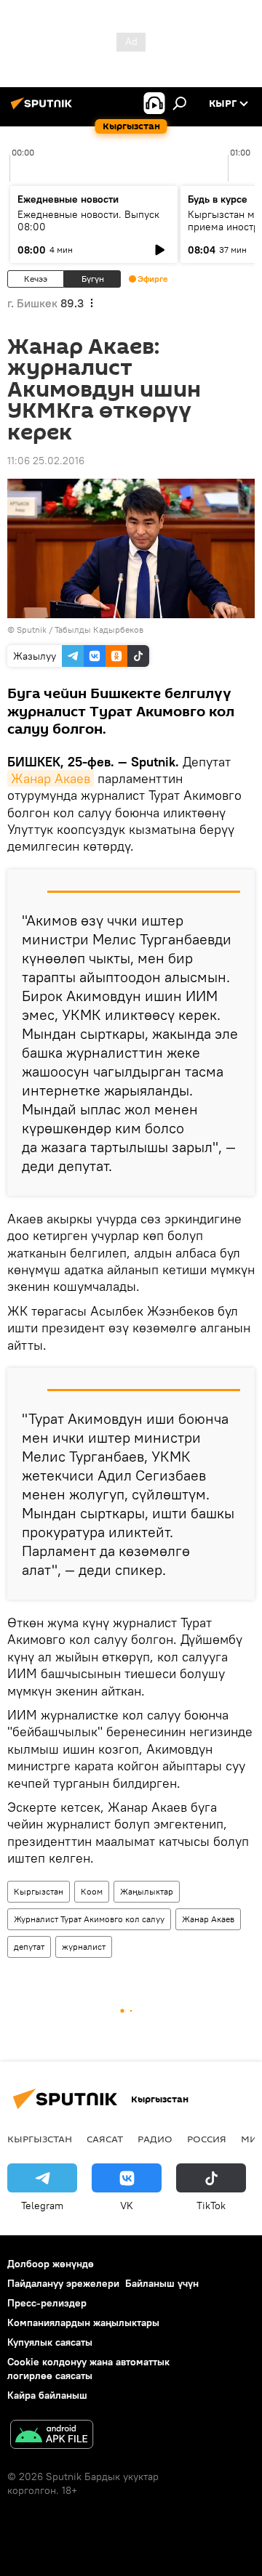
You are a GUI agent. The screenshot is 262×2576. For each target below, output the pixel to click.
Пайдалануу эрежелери (63, 2283)
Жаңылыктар (147, 1891)
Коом (92, 1891)
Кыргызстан (39, 1891)
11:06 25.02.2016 (46, 461)
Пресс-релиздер (47, 2303)
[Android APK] (52, 2436)
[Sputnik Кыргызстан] (44, 109)
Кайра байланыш (47, 2395)
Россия (207, 2139)
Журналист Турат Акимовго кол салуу (89, 1919)
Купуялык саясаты (50, 2342)
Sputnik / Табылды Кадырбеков (80, 629)
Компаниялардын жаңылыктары (83, 2322)
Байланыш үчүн (162, 2283)
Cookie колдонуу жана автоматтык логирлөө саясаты (88, 2369)
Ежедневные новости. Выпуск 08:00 (88, 220)
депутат (29, 1947)
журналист (84, 1947)
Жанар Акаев (51, 778)
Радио (155, 2139)
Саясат (105, 2139)
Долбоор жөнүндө (51, 2264)
